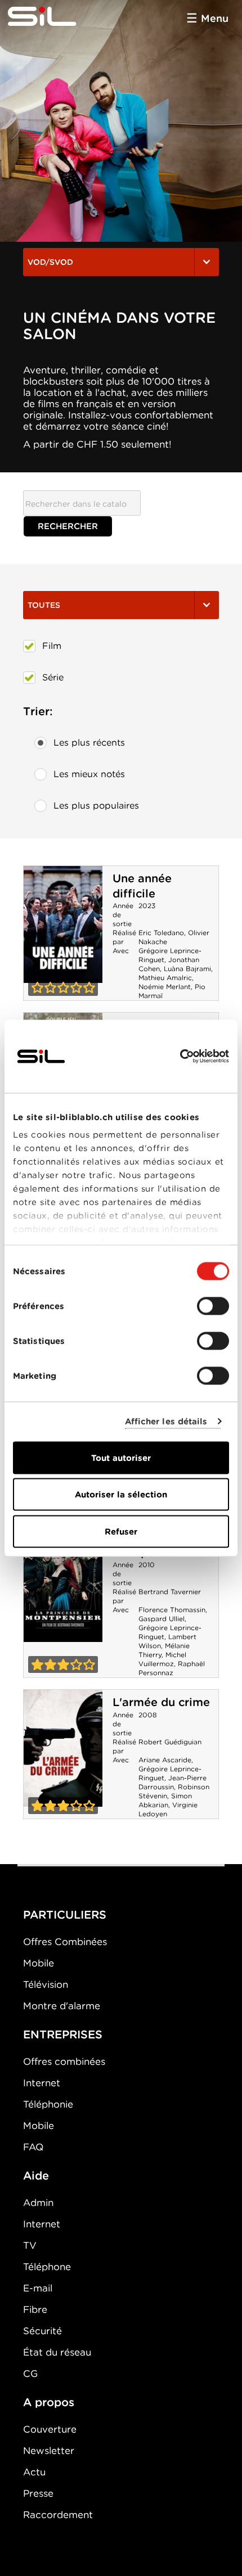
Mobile (39, 1963)
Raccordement (58, 2515)
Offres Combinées (65, 1942)
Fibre (35, 2309)
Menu (215, 18)
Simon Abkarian (165, 1800)
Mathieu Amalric (165, 978)
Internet (42, 2083)
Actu (34, 2472)
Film (52, 646)
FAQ (33, 2147)
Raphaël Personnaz (172, 1668)
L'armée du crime (161, 1702)
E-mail (38, 2288)
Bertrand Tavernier (170, 1592)
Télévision (46, 1984)
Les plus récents (89, 743)
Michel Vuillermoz (162, 1659)
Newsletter (49, 2451)
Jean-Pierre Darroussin (172, 1782)
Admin (38, 2203)
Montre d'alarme (62, 2006)
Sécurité (42, 2331)
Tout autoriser (121, 1458)
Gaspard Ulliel (162, 1619)
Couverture (50, 2429)
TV (30, 2245)
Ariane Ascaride (165, 1760)
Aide (36, 2176)
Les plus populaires (96, 806)
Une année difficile (142, 886)
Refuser (121, 1531)
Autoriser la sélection (121, 1495)
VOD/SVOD (50, 262)
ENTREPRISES (63, 2034)
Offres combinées (64, 2061)
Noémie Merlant (165, 987)
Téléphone (47, 2267)
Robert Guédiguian (170, 1742)
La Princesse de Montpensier (63, 1584)
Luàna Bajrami (187, 969)
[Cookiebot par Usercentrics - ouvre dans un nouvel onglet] (180, 1056)
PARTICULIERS (65, 1915)
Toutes (44, 605)
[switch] (213, 1306)
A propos (49, 2402)
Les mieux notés (89, 774)
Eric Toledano (161, 933)
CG (30, 2374)
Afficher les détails (166, 1422)
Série (53, 677)
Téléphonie (48, 2104)
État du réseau (57, 2352)
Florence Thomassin (172, 1610)
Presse (38, 2493)
